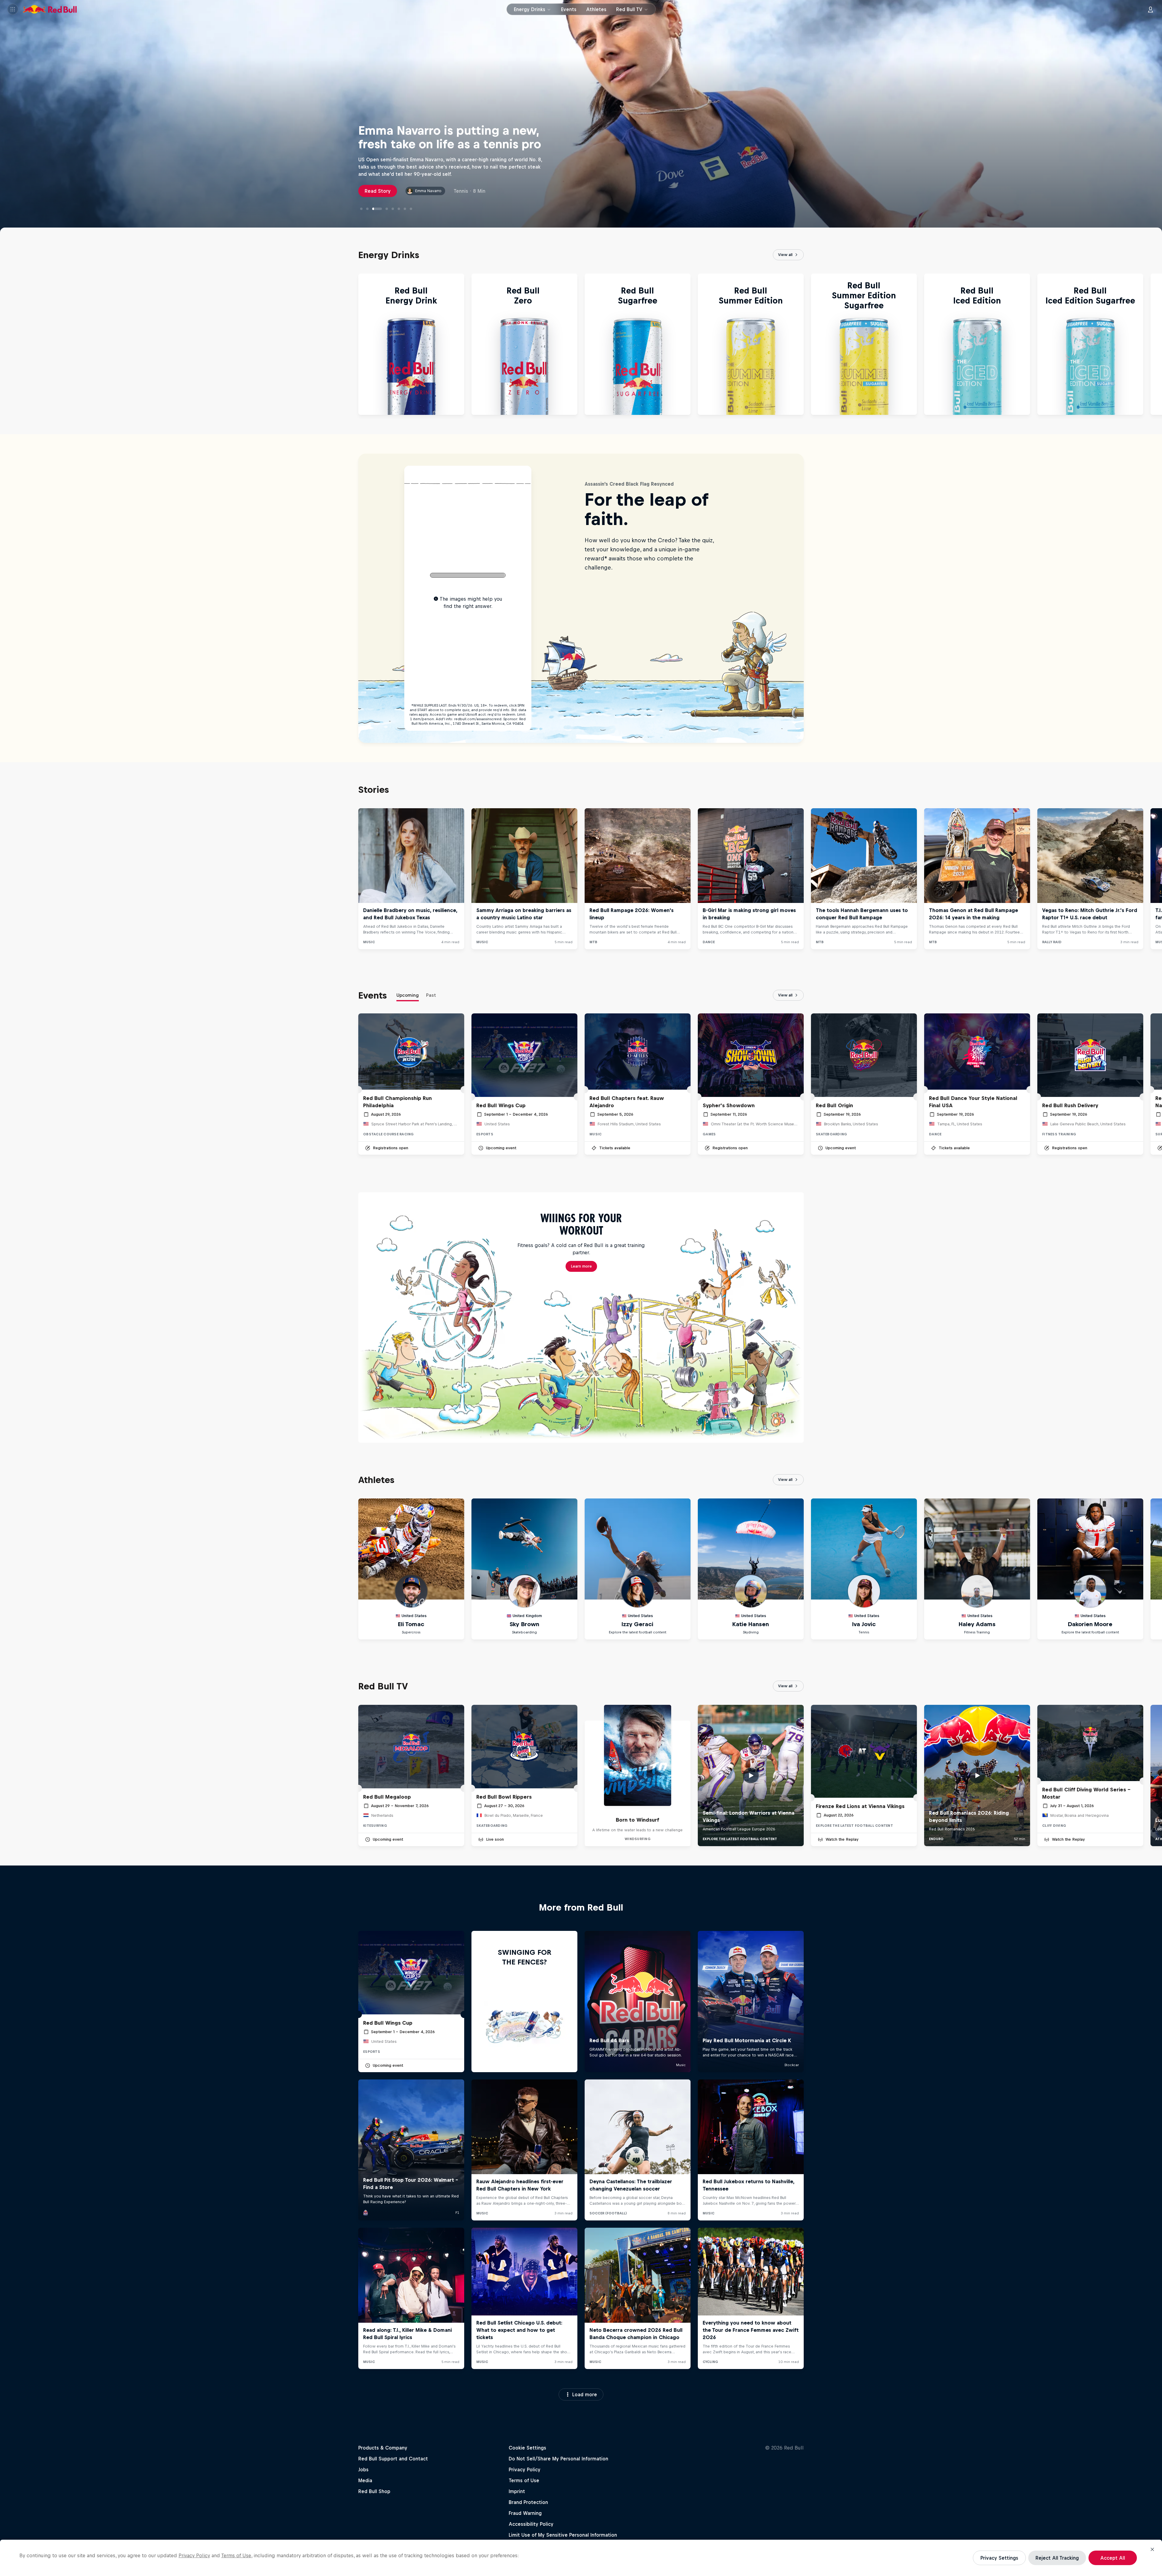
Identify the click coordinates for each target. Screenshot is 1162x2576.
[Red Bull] (50, 10)
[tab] (408, 996)
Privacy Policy (194, 2555)
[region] (581, 2558)
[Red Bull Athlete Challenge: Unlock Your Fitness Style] (361, 209)
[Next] (1155, 344)
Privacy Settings (999, 2558)
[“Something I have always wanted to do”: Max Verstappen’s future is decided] (399, 209)
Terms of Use (236, 2555)
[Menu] (13, 10)
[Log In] (1151, 10)
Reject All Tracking (1057, 2558)
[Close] (1152, 2549)
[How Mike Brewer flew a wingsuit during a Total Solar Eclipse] (411, 209)
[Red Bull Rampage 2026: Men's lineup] (405, 209)
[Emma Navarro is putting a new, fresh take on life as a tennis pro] (373, 209)
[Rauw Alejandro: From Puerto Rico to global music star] (367, 209)
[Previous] (7, 344)
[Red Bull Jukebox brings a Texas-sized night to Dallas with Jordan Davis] (389, 209)
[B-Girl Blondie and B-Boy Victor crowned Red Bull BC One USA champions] (379, 209)
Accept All (1113, 2558)
